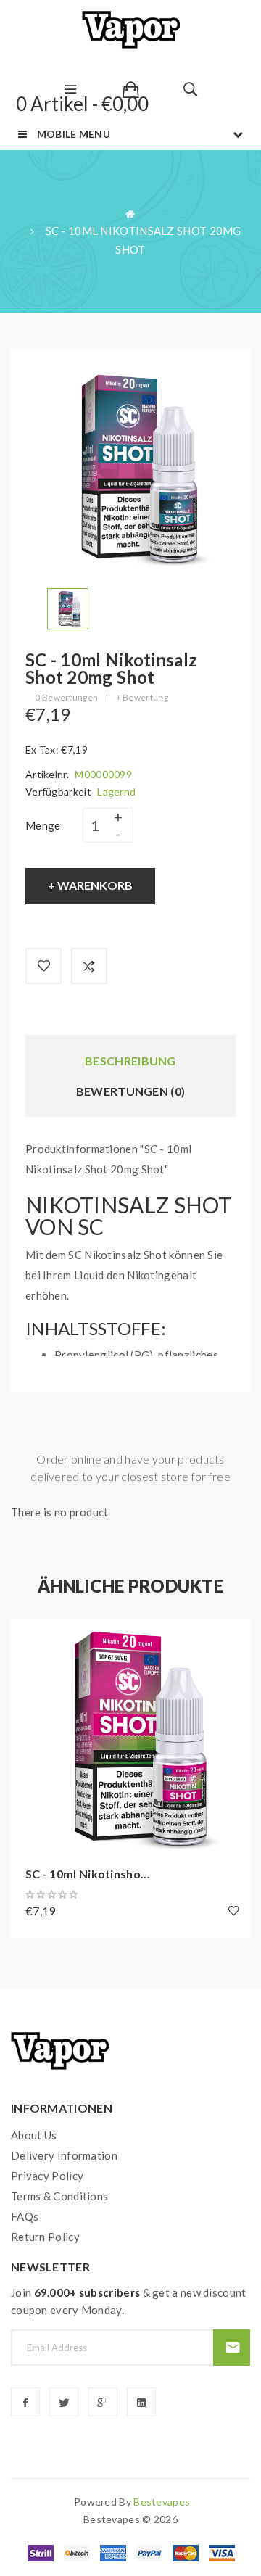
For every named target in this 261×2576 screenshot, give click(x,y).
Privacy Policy (47, 2176)
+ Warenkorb (90, 885)
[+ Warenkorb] (29, 1637)
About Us (34, 2135)
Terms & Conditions (59, 2196)
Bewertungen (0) (131, 1091)
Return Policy (45, 2237)
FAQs (25, 2216)
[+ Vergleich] (89, 966)
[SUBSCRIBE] (232, 2348)
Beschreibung (130, 1061)
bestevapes (162, 2502)
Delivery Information (64, 2155)
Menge (43, 825)
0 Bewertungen (66, 697)
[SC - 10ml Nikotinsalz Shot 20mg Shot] (68, 607)
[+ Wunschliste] (43, 966)
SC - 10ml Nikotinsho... (88, 1874)
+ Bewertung (142, 697)
